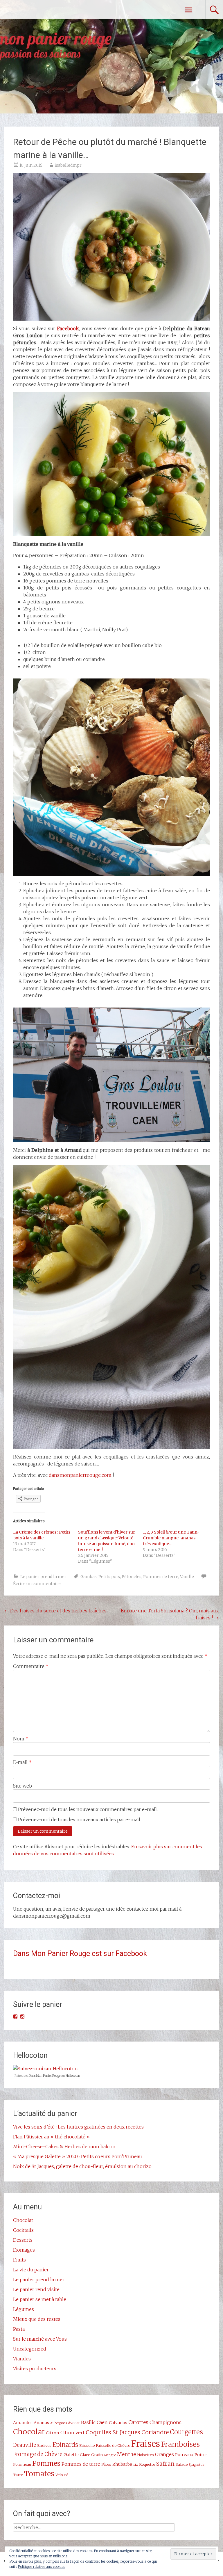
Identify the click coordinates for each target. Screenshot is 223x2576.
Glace (85, 2455)
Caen (102, 2422)
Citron (53, 2433)
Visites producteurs (35, 2369)
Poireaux (184, 2455)
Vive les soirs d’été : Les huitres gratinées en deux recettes (78, 2127)
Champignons (166, 2422)
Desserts (23, 2240)
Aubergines (59, 2423)
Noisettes (145, 2455)
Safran (165, 2464)
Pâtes (106, 2464)
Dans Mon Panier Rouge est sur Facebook (80, 1954)
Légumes (24, 2309)
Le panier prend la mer (43, 1577)
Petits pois (109, 1577)
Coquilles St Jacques (113, 2432)
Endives (44, 2445)
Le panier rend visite (36, 2289)
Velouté (62, 2475)
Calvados (118, 2423)
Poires (201, 2455)
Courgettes (186, 2432)
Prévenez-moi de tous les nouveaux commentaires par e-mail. (88, 1809)
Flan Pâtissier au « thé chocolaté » (51, 2137)
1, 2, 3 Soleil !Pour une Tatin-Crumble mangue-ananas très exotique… (171, 1538)
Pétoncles (132, 1577)
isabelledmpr (68, 165)
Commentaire (31, 1666)
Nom (21, 1739)
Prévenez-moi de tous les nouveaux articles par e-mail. (80, 1820)
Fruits (19, 2260)
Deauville (25, 2445)
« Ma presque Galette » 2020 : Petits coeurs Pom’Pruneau (78, 2156)
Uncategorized (30, 2349)
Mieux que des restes (37, 2319)
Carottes (138, 2422)
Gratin (97, 2455)
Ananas (41, 2423)
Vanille (187, 1577)
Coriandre (155, 2432)
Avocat (74, 2423)
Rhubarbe (122, 2464)
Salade (182, 2464)
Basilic (88, 2422)
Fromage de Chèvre (38, 2454)
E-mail (22, 1762)
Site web (23, 1786)
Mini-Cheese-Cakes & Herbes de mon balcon (64, 2147)
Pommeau (22, 2464)
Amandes (23, 2423)
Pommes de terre (161, 1577)
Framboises (180, 2444)
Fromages (24, 2250)
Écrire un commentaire (37, 1584)
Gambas (89, 1577)
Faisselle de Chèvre (113, 2445)
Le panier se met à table (40, 2299)
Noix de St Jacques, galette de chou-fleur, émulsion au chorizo (82, 2166)
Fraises (146, 2444)
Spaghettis (196, 2465)
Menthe (126, 2454)
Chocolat (23, 2220)
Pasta (19, 2329)
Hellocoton (73, 2076)
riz (136, 2464)
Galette (71, 2455)
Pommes (46, 2463)
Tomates (39, 2474)
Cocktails (23, 2230)
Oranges (164, 2454)
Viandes (22, 2359)
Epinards (65, 2445)
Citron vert (72, 2433)
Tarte (18, 2475)
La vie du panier (31, 2270)
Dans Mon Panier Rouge (45, 2076)
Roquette (147, 2464)
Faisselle (87, 2445)
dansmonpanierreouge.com (80, 1475)
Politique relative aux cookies (41, 2567)
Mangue (110, 2455)
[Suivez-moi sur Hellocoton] (45, 2069)
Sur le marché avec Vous (40, 2339)
